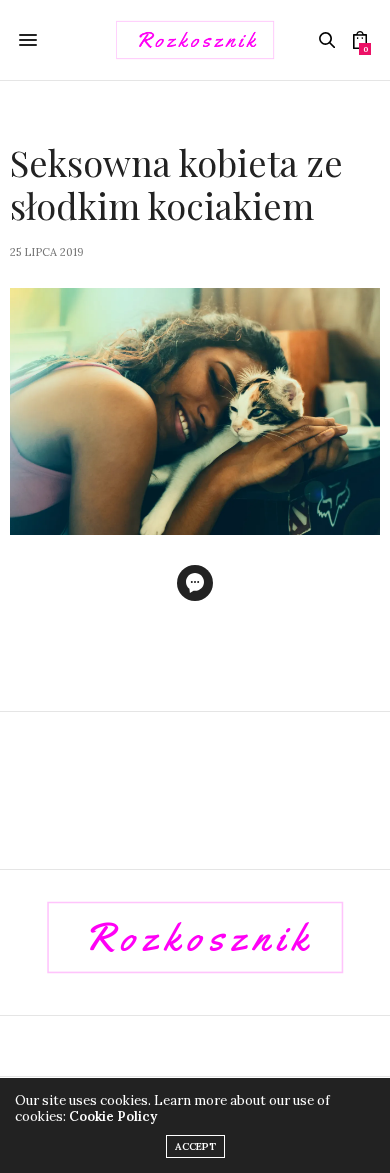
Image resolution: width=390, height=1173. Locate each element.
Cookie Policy (113, 1116)
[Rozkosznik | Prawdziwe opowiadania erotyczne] (195, 40)
